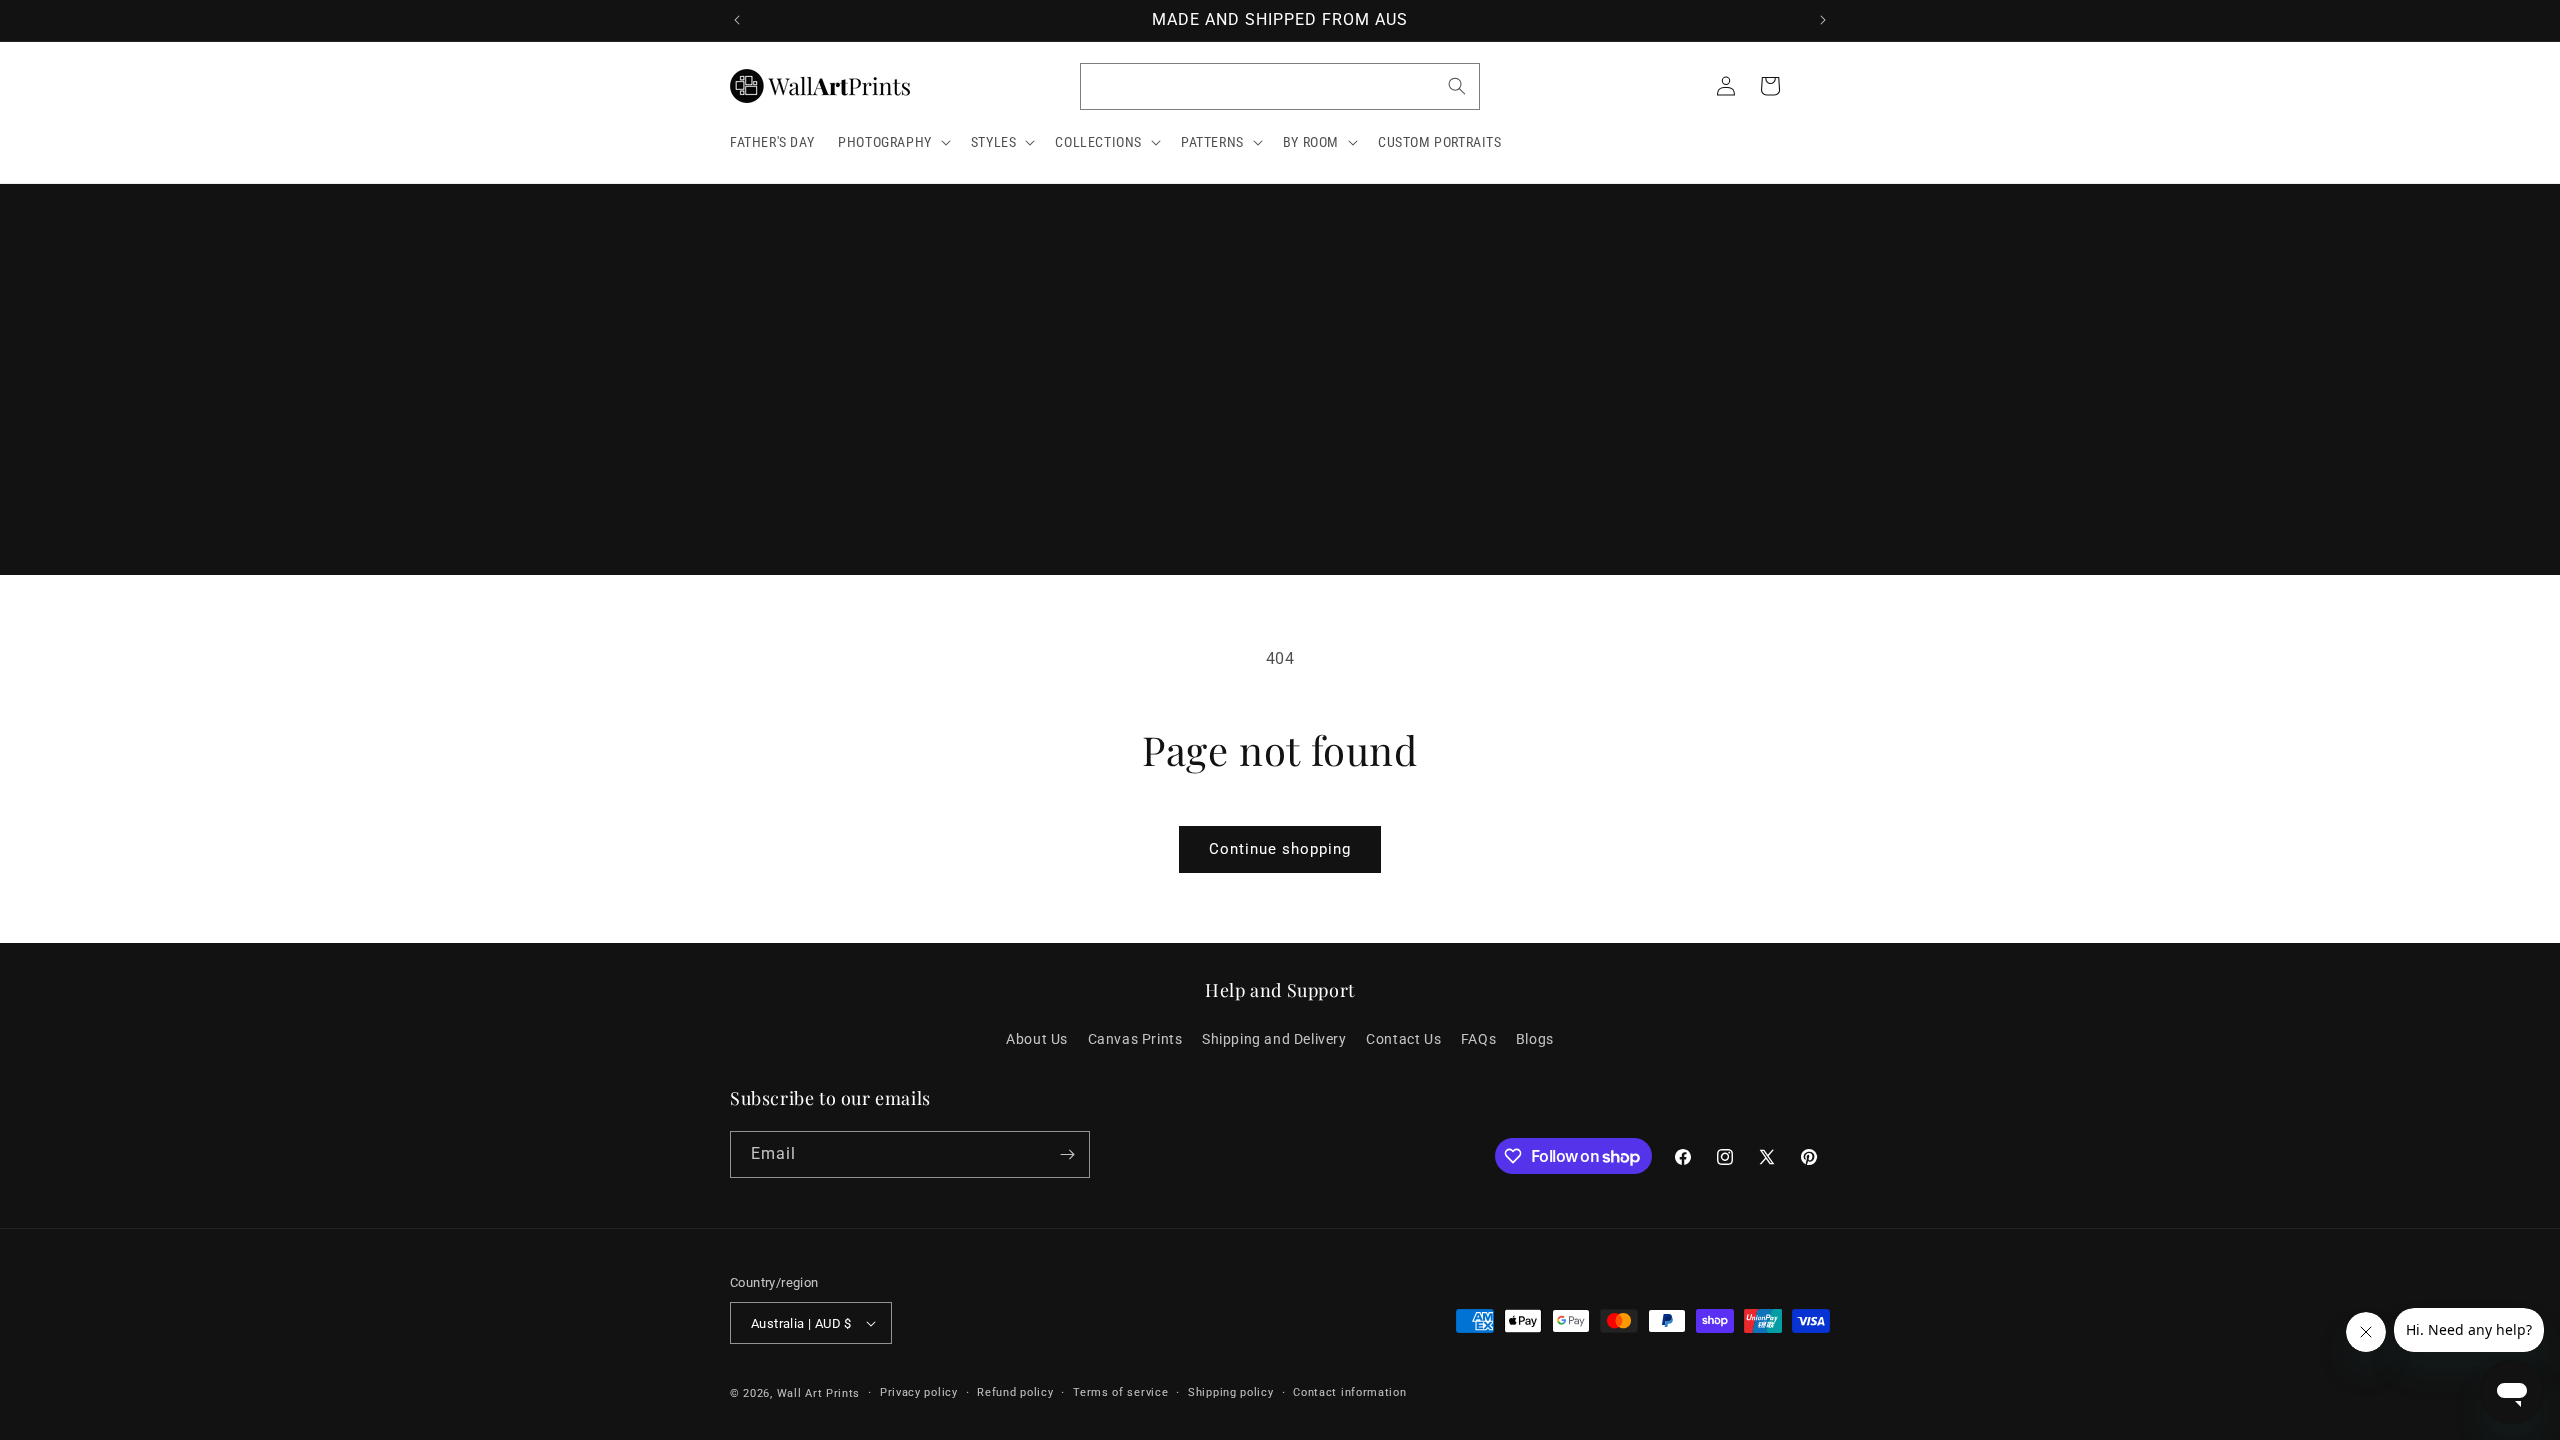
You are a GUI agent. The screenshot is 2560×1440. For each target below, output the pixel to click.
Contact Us (1403, 1039)
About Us (1037, 1039)
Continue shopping (1280, 849)
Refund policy (1015, 1392)
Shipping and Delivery (1274, 1039)
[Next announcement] (1823, 20)
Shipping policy (1231, 1392)
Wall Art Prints (819, 1393)
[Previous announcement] (737, 20)
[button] (892, 142)
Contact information (1349, 1392)
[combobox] (1280, 86)
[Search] (1457, 86)
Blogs (1535, 1039)
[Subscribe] (1067, 1154)
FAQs (1478, 1039)
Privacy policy (919, 1392)
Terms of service (1120, 1392)
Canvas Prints (1135, 1039)
